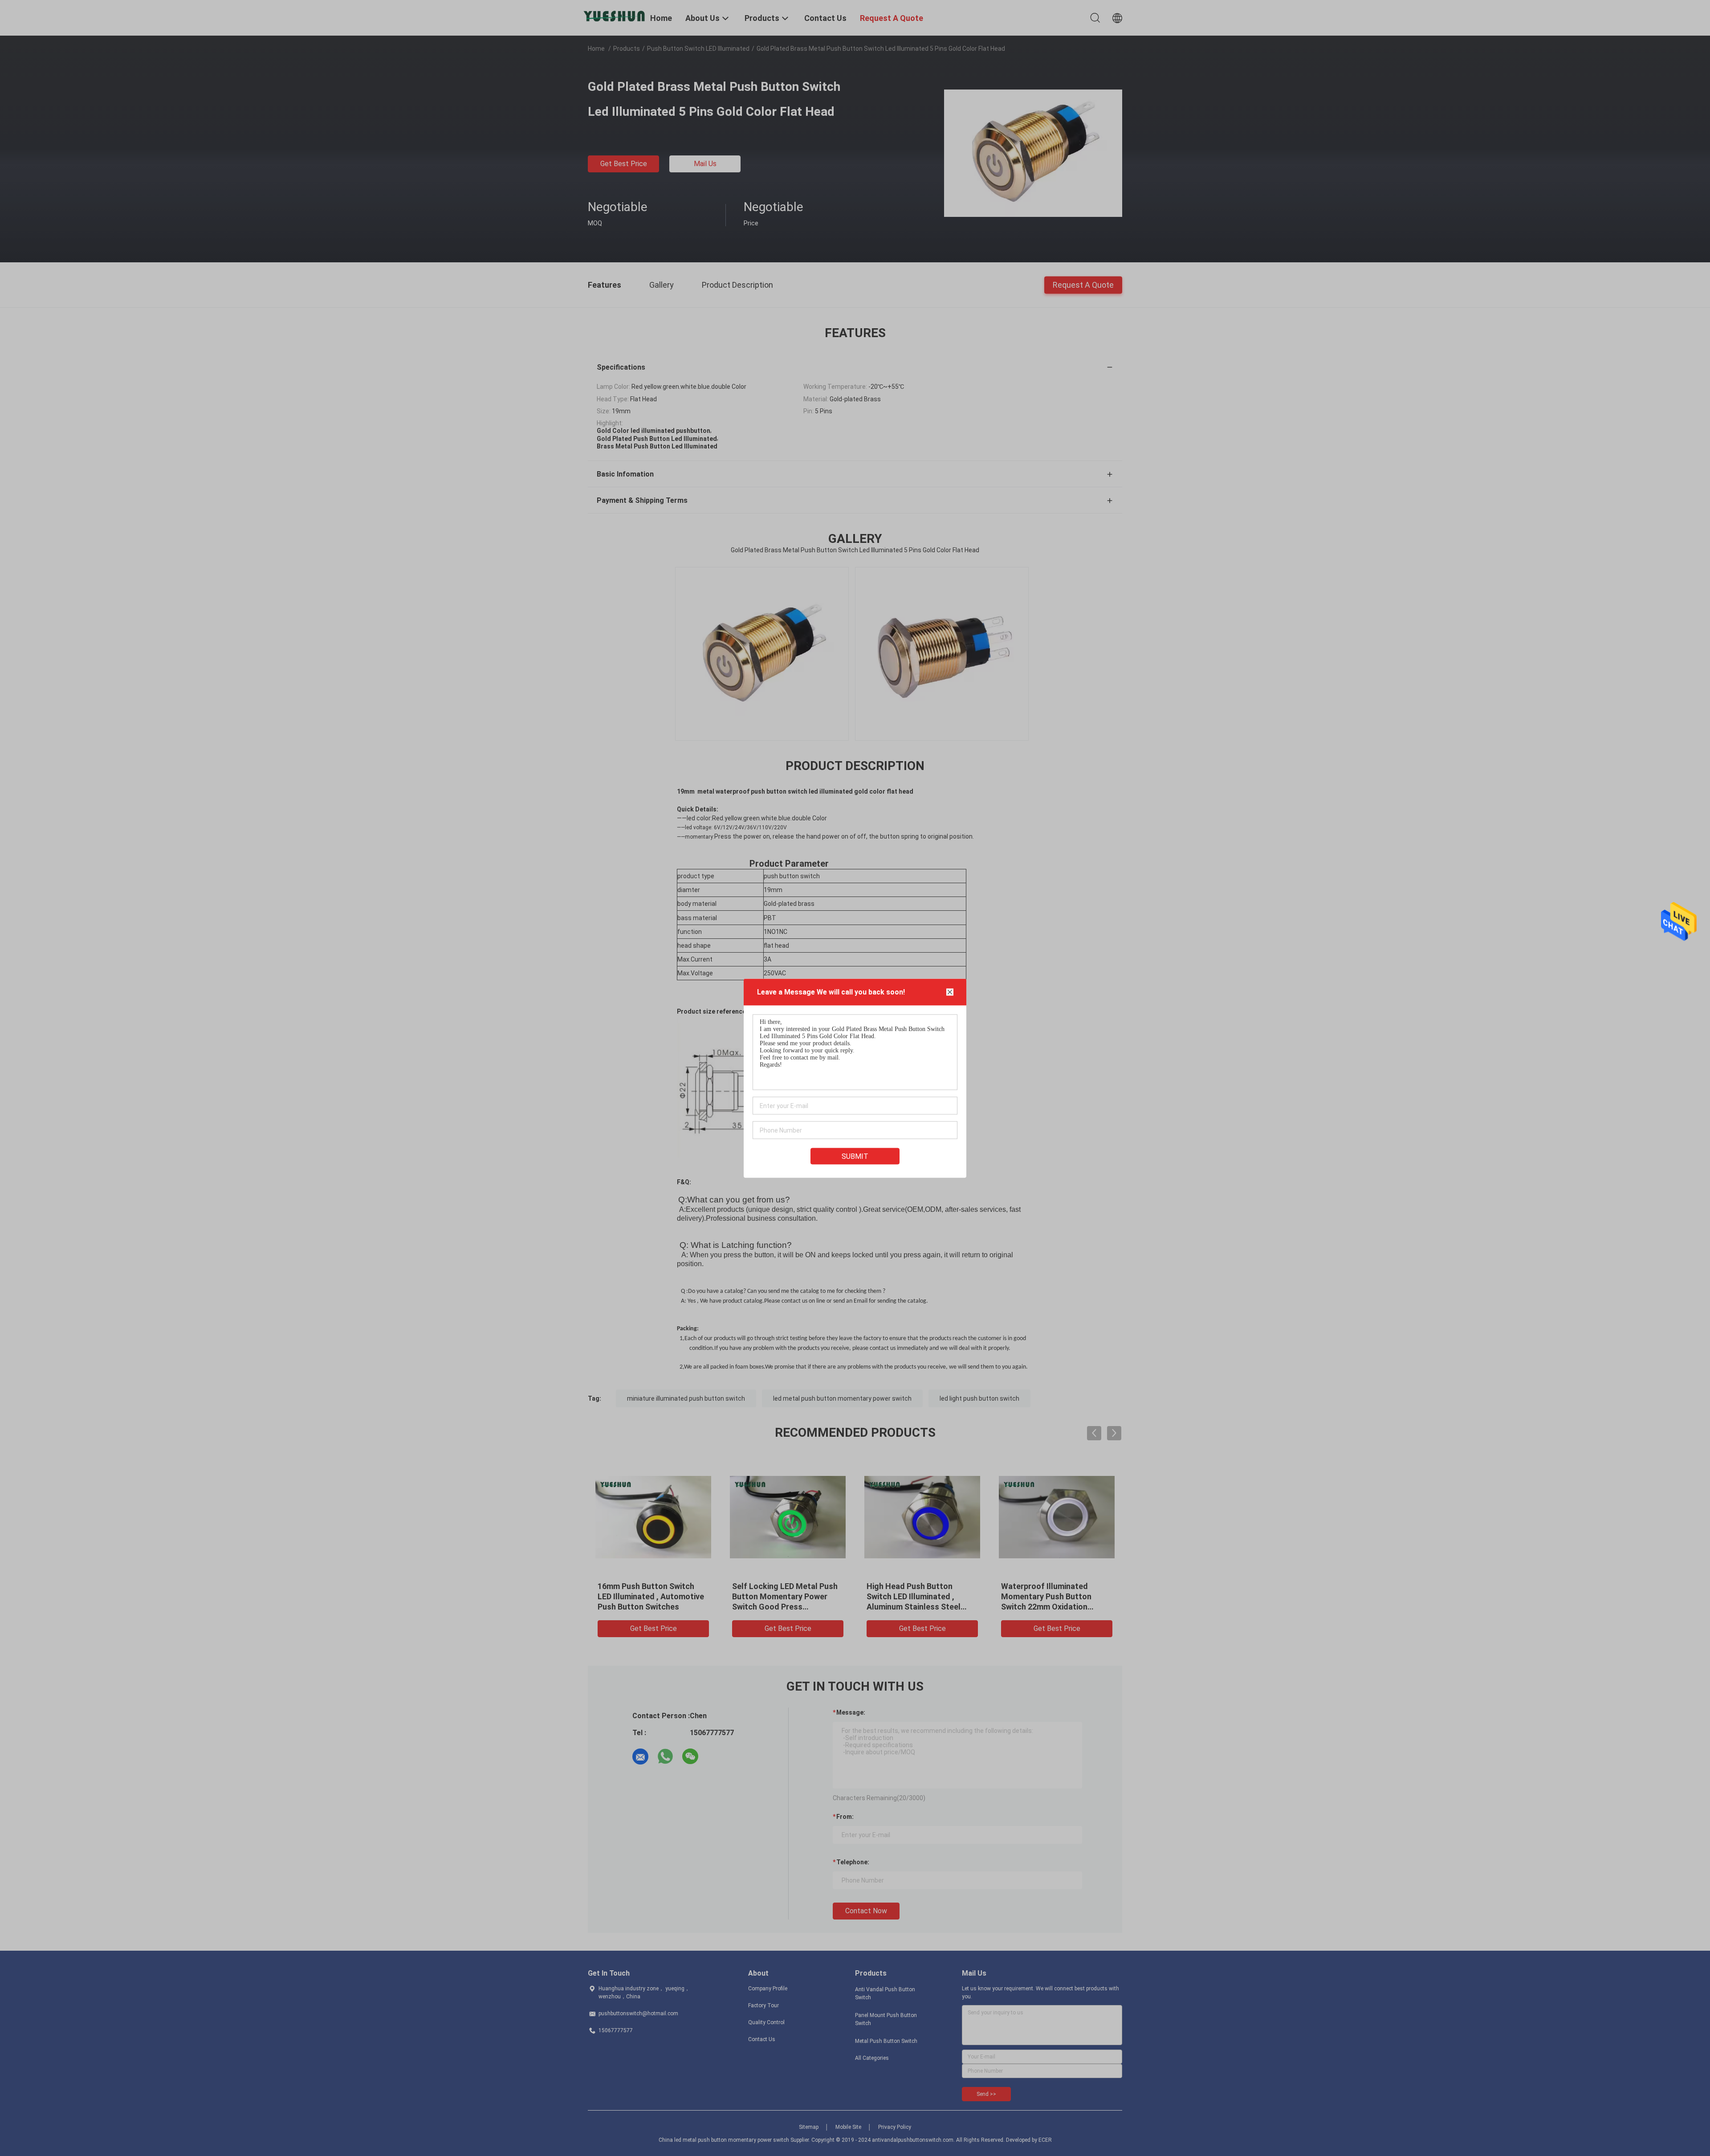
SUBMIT (855, 1156)
